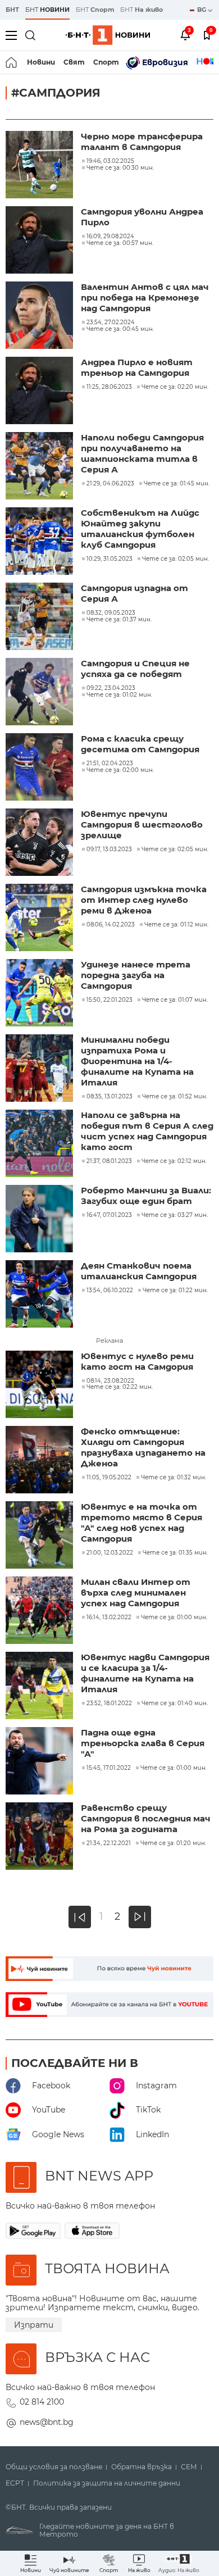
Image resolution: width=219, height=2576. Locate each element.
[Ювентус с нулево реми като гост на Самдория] (40, 1385)
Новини (41, 62)
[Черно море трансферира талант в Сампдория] (40, 166)
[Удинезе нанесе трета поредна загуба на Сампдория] (40, 994)
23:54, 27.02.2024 (111, 322)
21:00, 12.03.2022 (110, 1553)
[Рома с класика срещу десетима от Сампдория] (40, 768)
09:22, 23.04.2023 (111, 688)
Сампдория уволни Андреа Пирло (142, 217)
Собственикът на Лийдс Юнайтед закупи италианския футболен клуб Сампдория (140, 529)
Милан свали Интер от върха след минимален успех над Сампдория (136, 1593)
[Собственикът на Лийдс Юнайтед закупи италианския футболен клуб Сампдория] (40, 542)
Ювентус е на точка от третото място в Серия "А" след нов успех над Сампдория (142, 1523)
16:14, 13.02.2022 (109, 1618)
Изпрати (34, 2325)
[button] (179, 2563)
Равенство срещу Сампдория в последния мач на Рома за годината (146, 1818)
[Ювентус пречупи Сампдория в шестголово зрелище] (40, 843)
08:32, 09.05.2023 (111, 613)
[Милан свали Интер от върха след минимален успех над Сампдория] (40, 1611)
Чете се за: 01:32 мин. (174, 1478)
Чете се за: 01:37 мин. (119, 620)
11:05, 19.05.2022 (109, 1478)
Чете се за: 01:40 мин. (175, 1703)
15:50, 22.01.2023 (109, 1000)
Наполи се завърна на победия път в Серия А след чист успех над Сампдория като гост (147, 1131)
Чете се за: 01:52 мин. (175, 1097)
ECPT (15, 2483)
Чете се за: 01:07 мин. (175, 1000)
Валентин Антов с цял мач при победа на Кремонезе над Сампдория (145, 297)
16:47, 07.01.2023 (109, 1215)
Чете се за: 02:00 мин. (120, 770)
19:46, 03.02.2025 (110, 161)
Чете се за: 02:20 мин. (175, 387)
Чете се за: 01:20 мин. (173, 1843)
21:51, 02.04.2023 (110, 764)
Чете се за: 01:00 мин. (174, 1618)
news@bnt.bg (47, 2422)
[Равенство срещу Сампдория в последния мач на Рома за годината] (40, 1837)
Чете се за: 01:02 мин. (119, 695)
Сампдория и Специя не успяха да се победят (135, 669)
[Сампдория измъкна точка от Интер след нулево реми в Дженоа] (40, 919)
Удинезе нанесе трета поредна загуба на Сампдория (136, 975)
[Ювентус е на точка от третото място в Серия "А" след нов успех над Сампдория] (40, 1536)
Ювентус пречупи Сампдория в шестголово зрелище (142, 824)
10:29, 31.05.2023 (109, 559)
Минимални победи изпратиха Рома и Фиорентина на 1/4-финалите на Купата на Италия (137, 1061)
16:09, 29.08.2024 (110, 237)
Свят (74, 62)
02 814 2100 (42, 2402)
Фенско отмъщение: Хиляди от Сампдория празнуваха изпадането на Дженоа (143, 1447)
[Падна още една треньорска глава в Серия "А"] (40, 1762)
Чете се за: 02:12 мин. (174, 1161)
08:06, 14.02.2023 (111, 925)
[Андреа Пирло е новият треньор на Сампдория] (40, 392)
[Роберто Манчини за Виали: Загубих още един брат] (40, 1220)
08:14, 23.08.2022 (110, 1381)
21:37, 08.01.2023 (109, 1161)
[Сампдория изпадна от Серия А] (40, 617)
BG (202, 10)
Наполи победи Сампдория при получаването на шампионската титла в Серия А (142, 453)
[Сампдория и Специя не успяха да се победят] (40, 693)
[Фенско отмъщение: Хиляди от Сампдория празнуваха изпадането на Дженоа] (40, 1461)
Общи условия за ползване (54, 2467)
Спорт (106, 62)
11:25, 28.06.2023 (109, 387)
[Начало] (12, 62)
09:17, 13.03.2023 (109, 849)
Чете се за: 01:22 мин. (175, 1291)
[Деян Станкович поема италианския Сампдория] (40, 1295)
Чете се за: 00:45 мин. (120, 329)
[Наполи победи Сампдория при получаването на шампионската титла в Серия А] (40, 467)
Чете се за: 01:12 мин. (176, 925)
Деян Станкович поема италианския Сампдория (139, 1271)
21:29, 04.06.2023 (110, 484)
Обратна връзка (142, 2467)
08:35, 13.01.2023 (109, 1097)
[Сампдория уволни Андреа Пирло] (40, 241)
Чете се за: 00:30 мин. (120, 168)
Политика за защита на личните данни (107, 2483)
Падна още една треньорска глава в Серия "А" (143, 1743)
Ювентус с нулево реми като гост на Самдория (137, 1361)
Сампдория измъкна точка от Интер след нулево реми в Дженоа (144, 900)
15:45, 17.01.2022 (109, 1768)
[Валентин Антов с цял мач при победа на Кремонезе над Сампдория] (40, 316)
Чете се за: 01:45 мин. (177, 484)
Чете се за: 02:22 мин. (120, 1387)
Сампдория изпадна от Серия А (134, 593)
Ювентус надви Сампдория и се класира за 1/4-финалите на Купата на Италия (145, 1673)
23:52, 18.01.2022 (109, 1703)
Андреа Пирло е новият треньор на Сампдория (137, 367)
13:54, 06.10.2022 (110, 1291)
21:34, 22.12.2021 (109, 1843)
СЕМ (189, 2467)
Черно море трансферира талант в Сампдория (142, 142)
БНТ (12, 10)
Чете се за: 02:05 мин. (175, 559)
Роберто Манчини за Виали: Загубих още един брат (146, 1196)
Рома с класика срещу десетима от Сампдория (140, 744)
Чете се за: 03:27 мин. (175, 1215)
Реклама (109, 1341)
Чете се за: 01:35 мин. (175, 1553)
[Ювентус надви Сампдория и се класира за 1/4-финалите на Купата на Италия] (40, 1687)
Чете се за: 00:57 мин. (120, 243)
